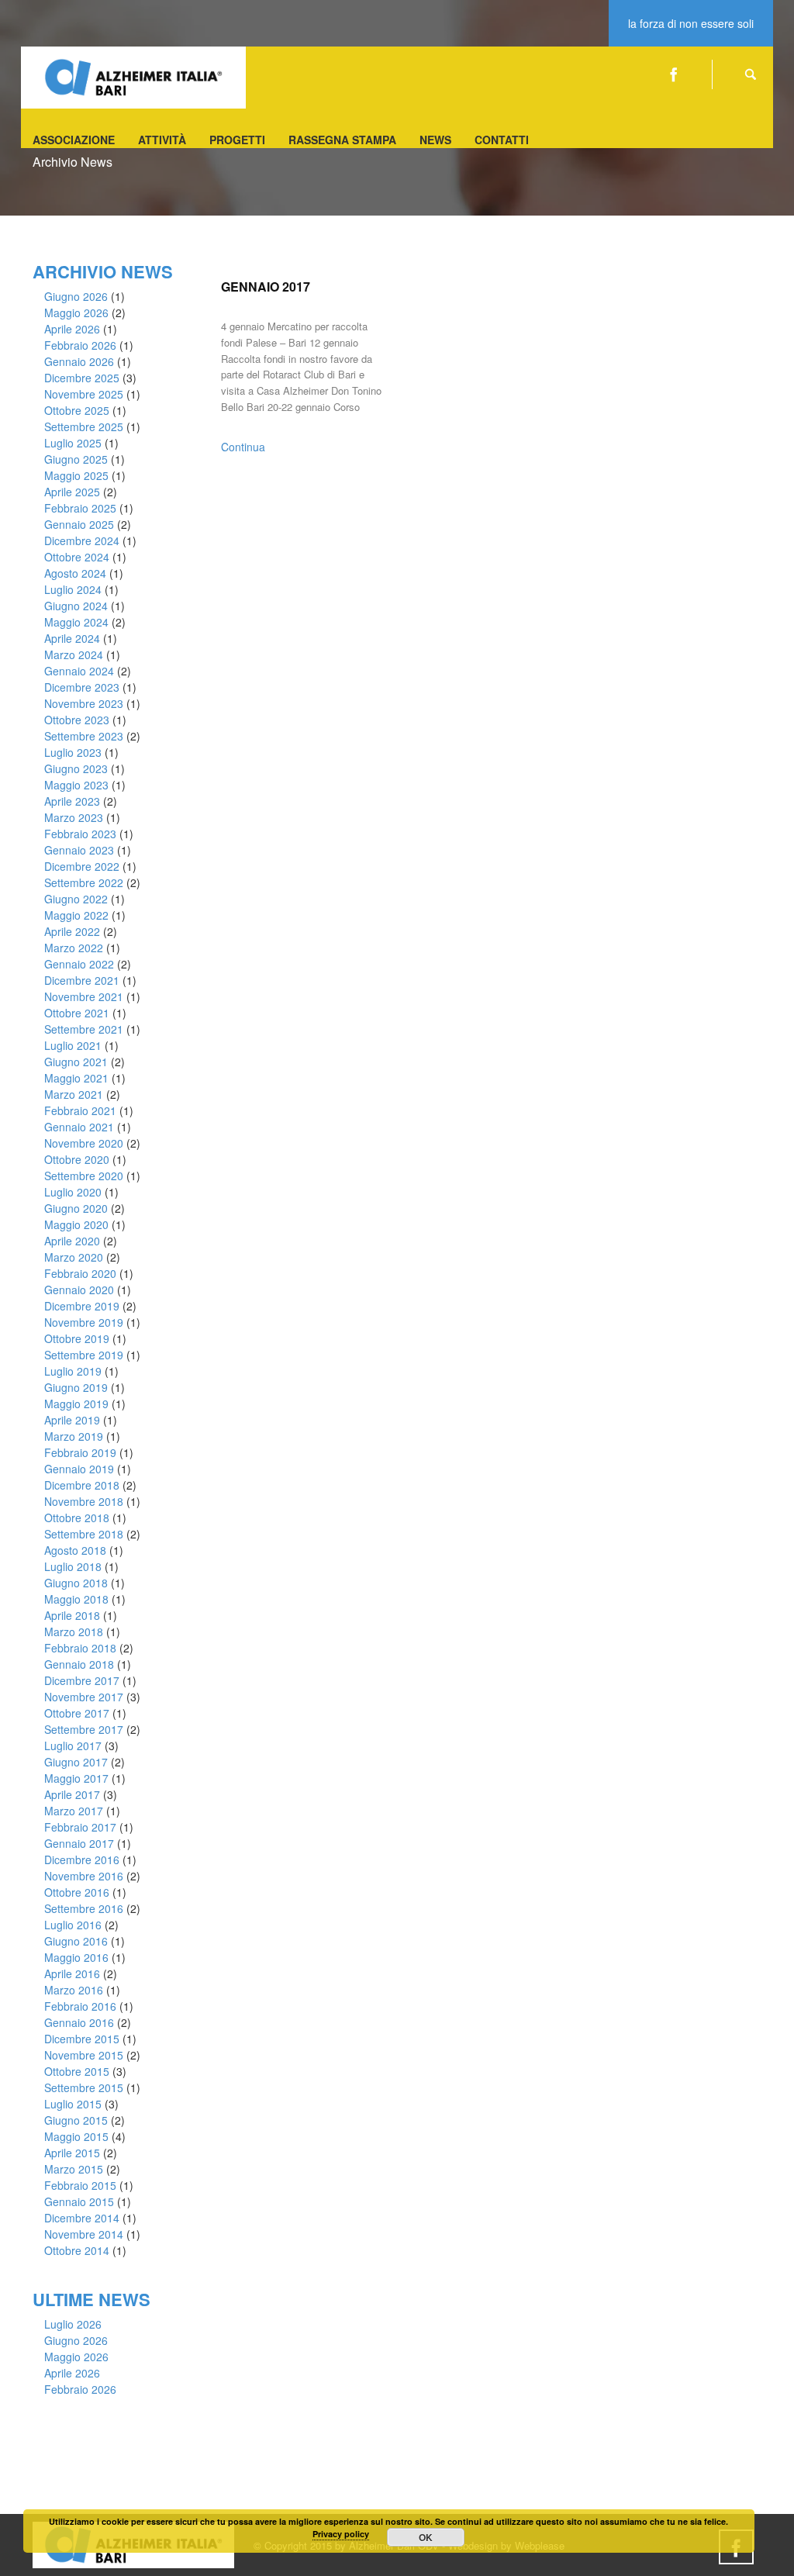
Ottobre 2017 (77, 1713)
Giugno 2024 (76, 606)
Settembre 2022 (84, 882)
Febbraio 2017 (80, 1827)
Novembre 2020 (84, 1143)
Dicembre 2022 (82, 866)
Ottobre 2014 (77, 2250)
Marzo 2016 (74, 1990)
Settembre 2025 (84, 426)
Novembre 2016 (84, 1876)
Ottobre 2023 (77, 720)
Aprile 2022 (72, 931)
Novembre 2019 (84, 1322)
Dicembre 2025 (82, 378)
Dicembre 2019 (82, 1306)
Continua (243, 447)
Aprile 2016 (72, 1973)
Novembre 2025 (84, 394)
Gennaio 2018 (79, 1664)
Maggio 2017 (76, 1778)
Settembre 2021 (84, 1029)
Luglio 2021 (73, 1045)
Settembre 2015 (84, 2087)
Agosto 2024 (75, 573)
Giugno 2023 (76, 768)
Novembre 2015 (84, 2055)
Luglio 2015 (73, 2104)
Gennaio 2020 (79, 1290)
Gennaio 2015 (79, 2201)
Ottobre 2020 (77, 1159)
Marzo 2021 (74, 1094)
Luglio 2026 (73, 2324)
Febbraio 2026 (80, 345)
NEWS (435, 140)
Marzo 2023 (74, 817)
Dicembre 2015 (82, 2039)
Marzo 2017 (74, 1811)
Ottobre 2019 (77, 1338)
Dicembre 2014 (82, 2218)
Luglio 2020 (73, 1192)
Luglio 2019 (73, 1371)
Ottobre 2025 (77, 410)
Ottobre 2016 (77, 1892)
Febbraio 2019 (80, 1452)
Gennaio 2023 (79, 850)
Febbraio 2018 (80, 1648)
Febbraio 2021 (80, 1110)
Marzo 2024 (74, 654)
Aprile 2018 (72, 1615)
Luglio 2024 (73, 589)
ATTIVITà (162, 140)
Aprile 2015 (72, 2153)
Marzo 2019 (74, 1436)
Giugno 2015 (76, 2120)
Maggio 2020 (76, 1224)
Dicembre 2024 (82, 540)
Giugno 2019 (76, 1387)
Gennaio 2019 (79, 1469)
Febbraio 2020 (80, 1273)
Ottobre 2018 (77, 1518)
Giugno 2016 (76, 1941)
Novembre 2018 (84, 1501)
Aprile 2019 (72, 1420)
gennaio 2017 (266, 287)
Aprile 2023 (72, 801)
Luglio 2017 (73, 1746)
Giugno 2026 (76, 296)
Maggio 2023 (76, 785)
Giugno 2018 (76, 1583)
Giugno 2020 (76, 1208)
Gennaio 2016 (79, 2022)
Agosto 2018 (75, 1550)
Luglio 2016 (73, 1925)
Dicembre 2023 (82, 687)
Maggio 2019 (76, 1404)
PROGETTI (237, 140)
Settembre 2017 (84, 1729)
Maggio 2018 (76, 1599)
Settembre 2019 (84, 1355)
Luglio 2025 (73, 443)
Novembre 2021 (84, 996)
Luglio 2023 (73, 752)
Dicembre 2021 (82, 980)
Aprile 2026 (72, 329)
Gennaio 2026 (79, 361)
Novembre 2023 (84, 703)
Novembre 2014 (84, 2234)
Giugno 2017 (76, 1762)
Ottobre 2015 (77, 2071)
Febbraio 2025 (80, 508)
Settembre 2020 (84, 1176)
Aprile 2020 (72, 1241)
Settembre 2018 (84, 1534)
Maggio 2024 (76, 622)
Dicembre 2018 (82, 1485)
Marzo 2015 (74, 2169)
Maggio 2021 (76, 1078)
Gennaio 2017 (79, 1843)
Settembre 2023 (84, 736)
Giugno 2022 (76, 899)
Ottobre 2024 (77, 557)
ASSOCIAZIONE (74, 140)
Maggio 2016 (76, 1957)
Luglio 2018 (73, 1566)
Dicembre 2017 (82, 1680)
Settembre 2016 (84, 1908)
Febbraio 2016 (80, 2006)
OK (426, 2537)
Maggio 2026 (76, 313)
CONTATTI (502, 140)
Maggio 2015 (76, 2136)
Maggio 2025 (76, 475)
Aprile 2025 (72, 492)
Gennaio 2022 (79, 964)
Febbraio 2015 (80, 2185)
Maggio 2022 (76, 915)
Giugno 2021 (76, 1062)
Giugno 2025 (76, 459)
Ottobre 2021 (77, 1013)
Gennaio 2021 (79, 1127)
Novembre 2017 (84, 1697)
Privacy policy (341, 2534)
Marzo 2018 (74, 1632)
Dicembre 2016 (82, 1859)
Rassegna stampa (342, 140)
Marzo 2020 (74, 1257)
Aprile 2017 (72, 1794)
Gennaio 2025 (79, 524)
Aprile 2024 (72, 638)
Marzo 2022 (74, 948)
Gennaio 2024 (79, 671)
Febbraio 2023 (80, 834)
